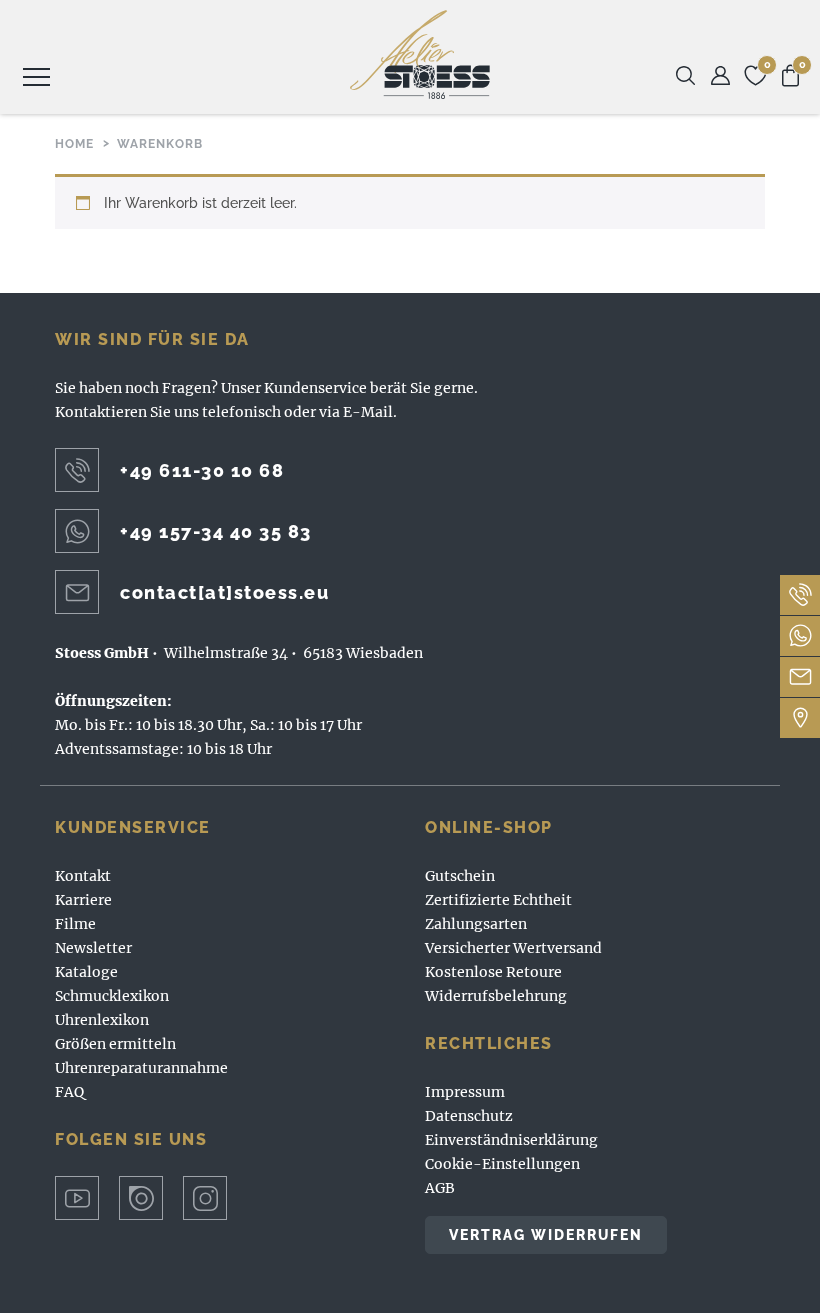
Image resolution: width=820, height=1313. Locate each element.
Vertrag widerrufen (546, 1235)
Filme (75, 924)
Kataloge (86, 972)
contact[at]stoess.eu (224, 592)
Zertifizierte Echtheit (498, 900)
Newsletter (93, 948)
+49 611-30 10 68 (202, 470)
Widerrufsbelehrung (496, 996)
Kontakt (83, 876)
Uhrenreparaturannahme (141, 1068)
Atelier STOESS (420, 54)
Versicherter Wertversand (513, 948)
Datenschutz (469, 1116)
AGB (440, 1188)
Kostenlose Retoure (493, 972)
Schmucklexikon (112, 996)
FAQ (69, 1092)
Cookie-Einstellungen (502, 1164)
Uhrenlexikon (102, 1020)
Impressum (465, 1092)
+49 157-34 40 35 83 (216, 531)
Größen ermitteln (115, 1044)
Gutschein (460, 876)
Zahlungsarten (476, 924)
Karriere (83, 900)
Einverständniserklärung (511, 1140)
